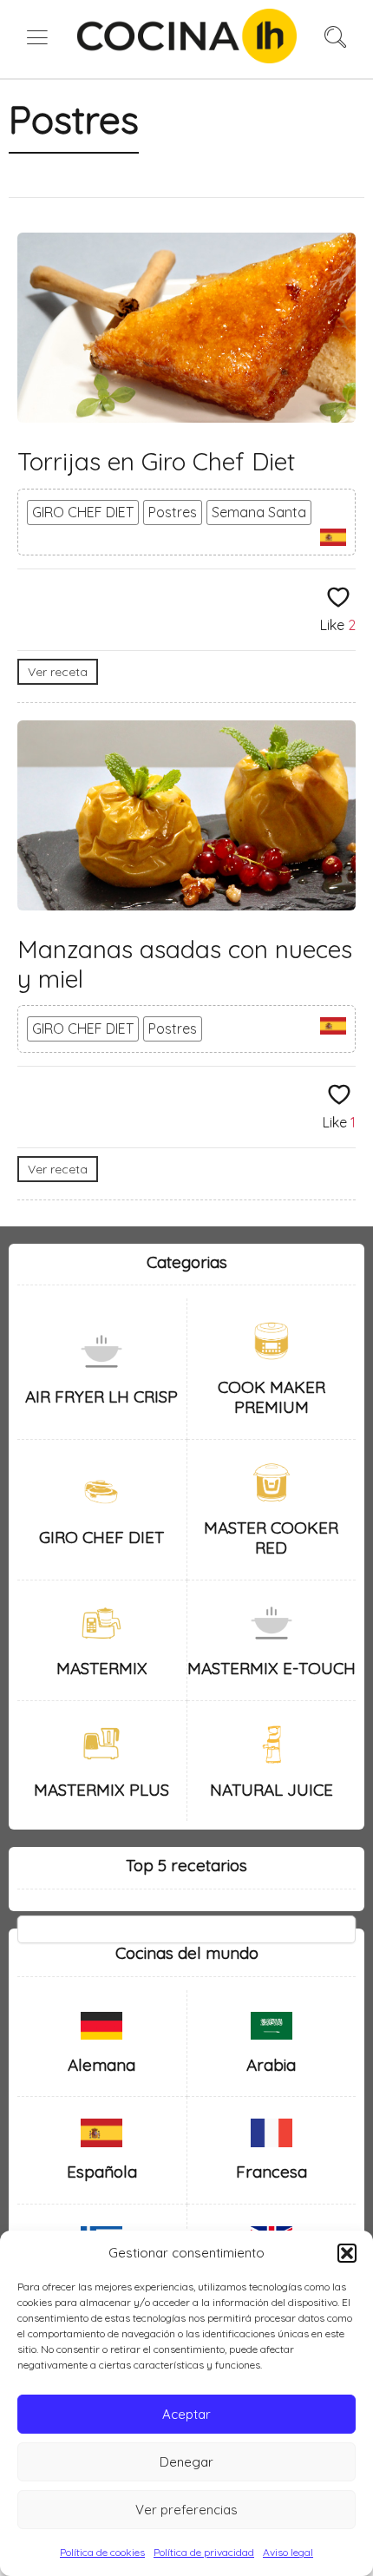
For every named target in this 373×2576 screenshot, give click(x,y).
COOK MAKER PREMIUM (272, 1397)
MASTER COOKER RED (271, 1538)
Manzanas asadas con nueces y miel (185, 964)
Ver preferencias (186, 2510)
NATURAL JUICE (272, 1790)
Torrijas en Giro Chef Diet (156, 461)
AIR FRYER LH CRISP (101, 1396)
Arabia (271, 2065)
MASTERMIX (102, 1668)
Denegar (186, 2462)
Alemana (101, 2065)
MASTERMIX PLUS (101, 1790)
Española (102, 2172)
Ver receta (58, 672)
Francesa (272, 2172)
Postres (173, 512)
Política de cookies (102, 2552)
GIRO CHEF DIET (83, 512)
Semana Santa (259, 512)
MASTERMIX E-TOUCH (272, 1668)
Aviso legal (288, 2552)
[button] (347, 2253)
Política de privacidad (204, 2552)
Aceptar (186, 2414)
